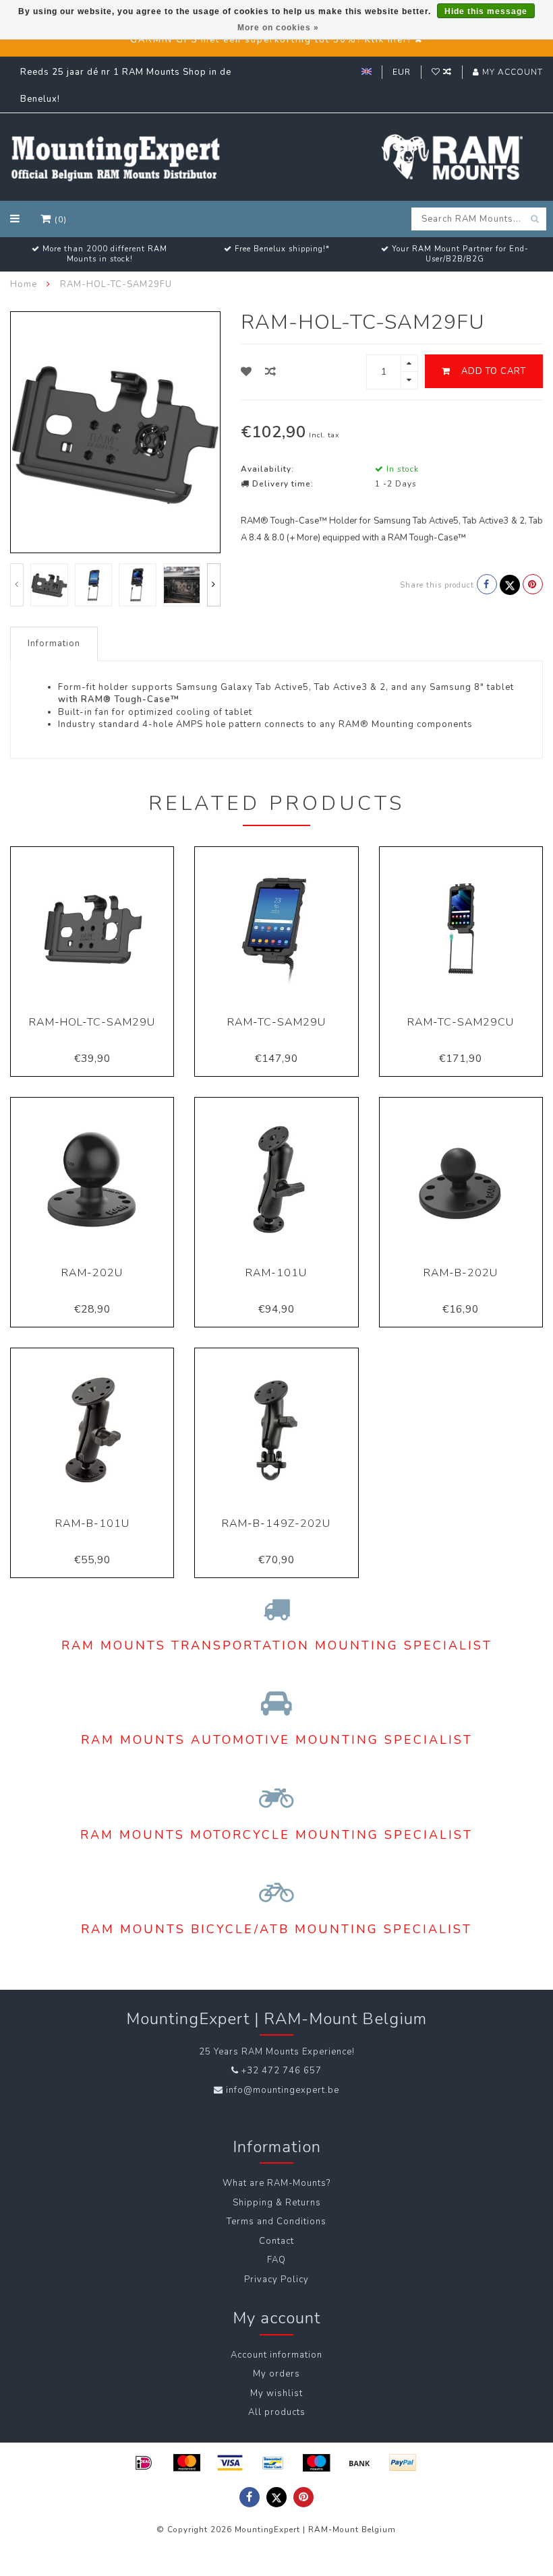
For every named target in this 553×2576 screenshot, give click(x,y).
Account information (276, 2355)
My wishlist (276, 2393)
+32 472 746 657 (282, 2071)
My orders (276, 2374)
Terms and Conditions (276, 2222)
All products (277, 2412)
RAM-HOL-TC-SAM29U (92, 1022)
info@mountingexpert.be (283, 2090)
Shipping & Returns (277, 2203)
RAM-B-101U (92, 1523)
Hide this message (486, 11)
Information (54, 643)
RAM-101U (276, 1273)
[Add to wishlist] (246, 372)
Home (24, 284)
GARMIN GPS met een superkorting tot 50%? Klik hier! (271, 40)
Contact (276, 2241)
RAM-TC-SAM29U (276, 1022)
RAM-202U (92, 1273)
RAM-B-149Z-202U (276, 1523)
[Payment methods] (144, 2463)
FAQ (276, 2260)
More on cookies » (278, 28)
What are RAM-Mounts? (276, 2183)
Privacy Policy (276, 2280)
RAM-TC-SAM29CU (461, 1022)
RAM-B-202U (461, 1273)
